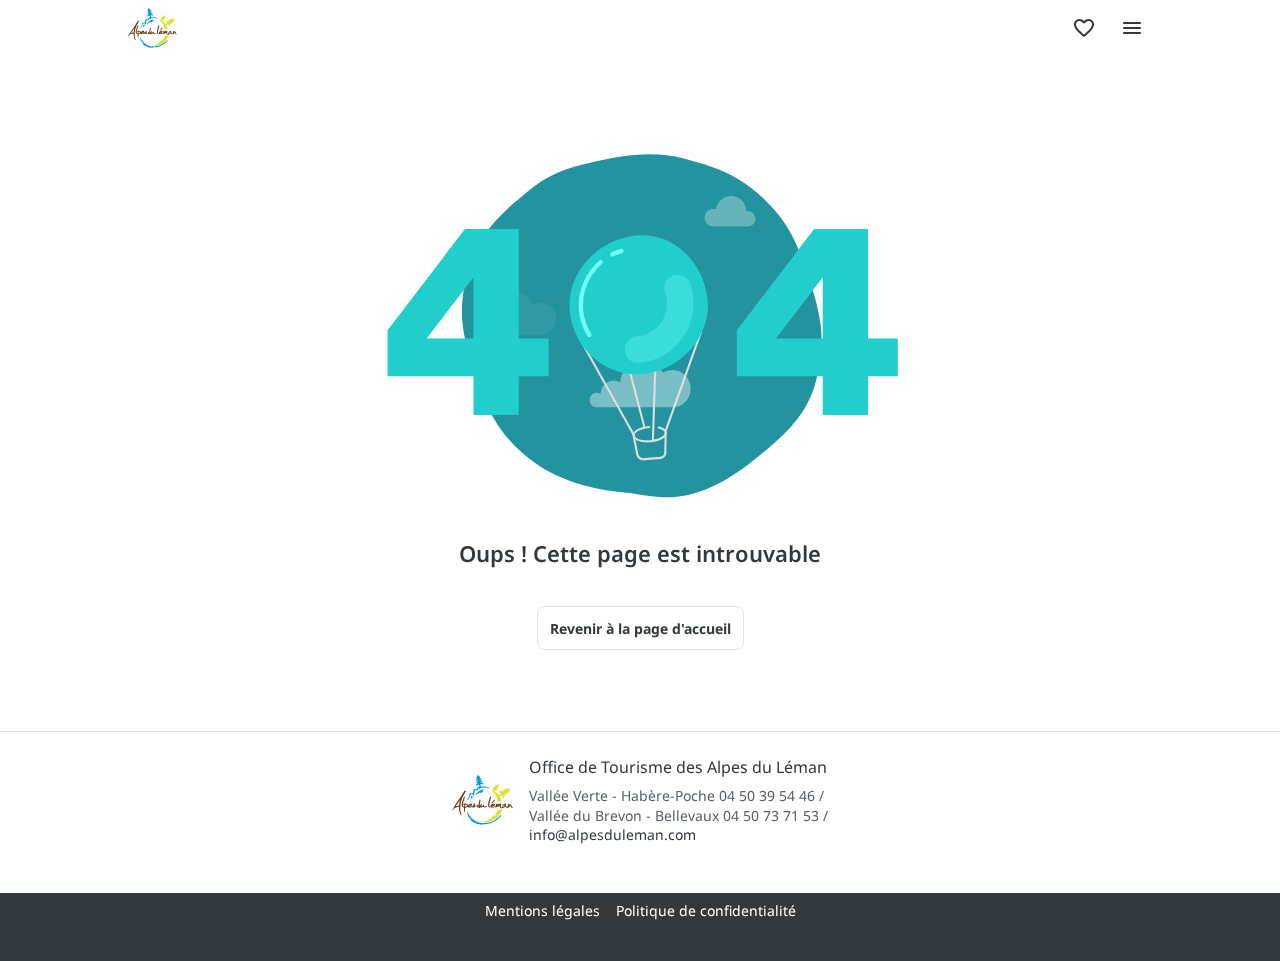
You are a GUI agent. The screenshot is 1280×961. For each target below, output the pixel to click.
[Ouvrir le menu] (1132, 28)
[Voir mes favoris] (1084, 28)
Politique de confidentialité (706, 910)
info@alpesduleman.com (612, 834)
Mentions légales (542, 910)
